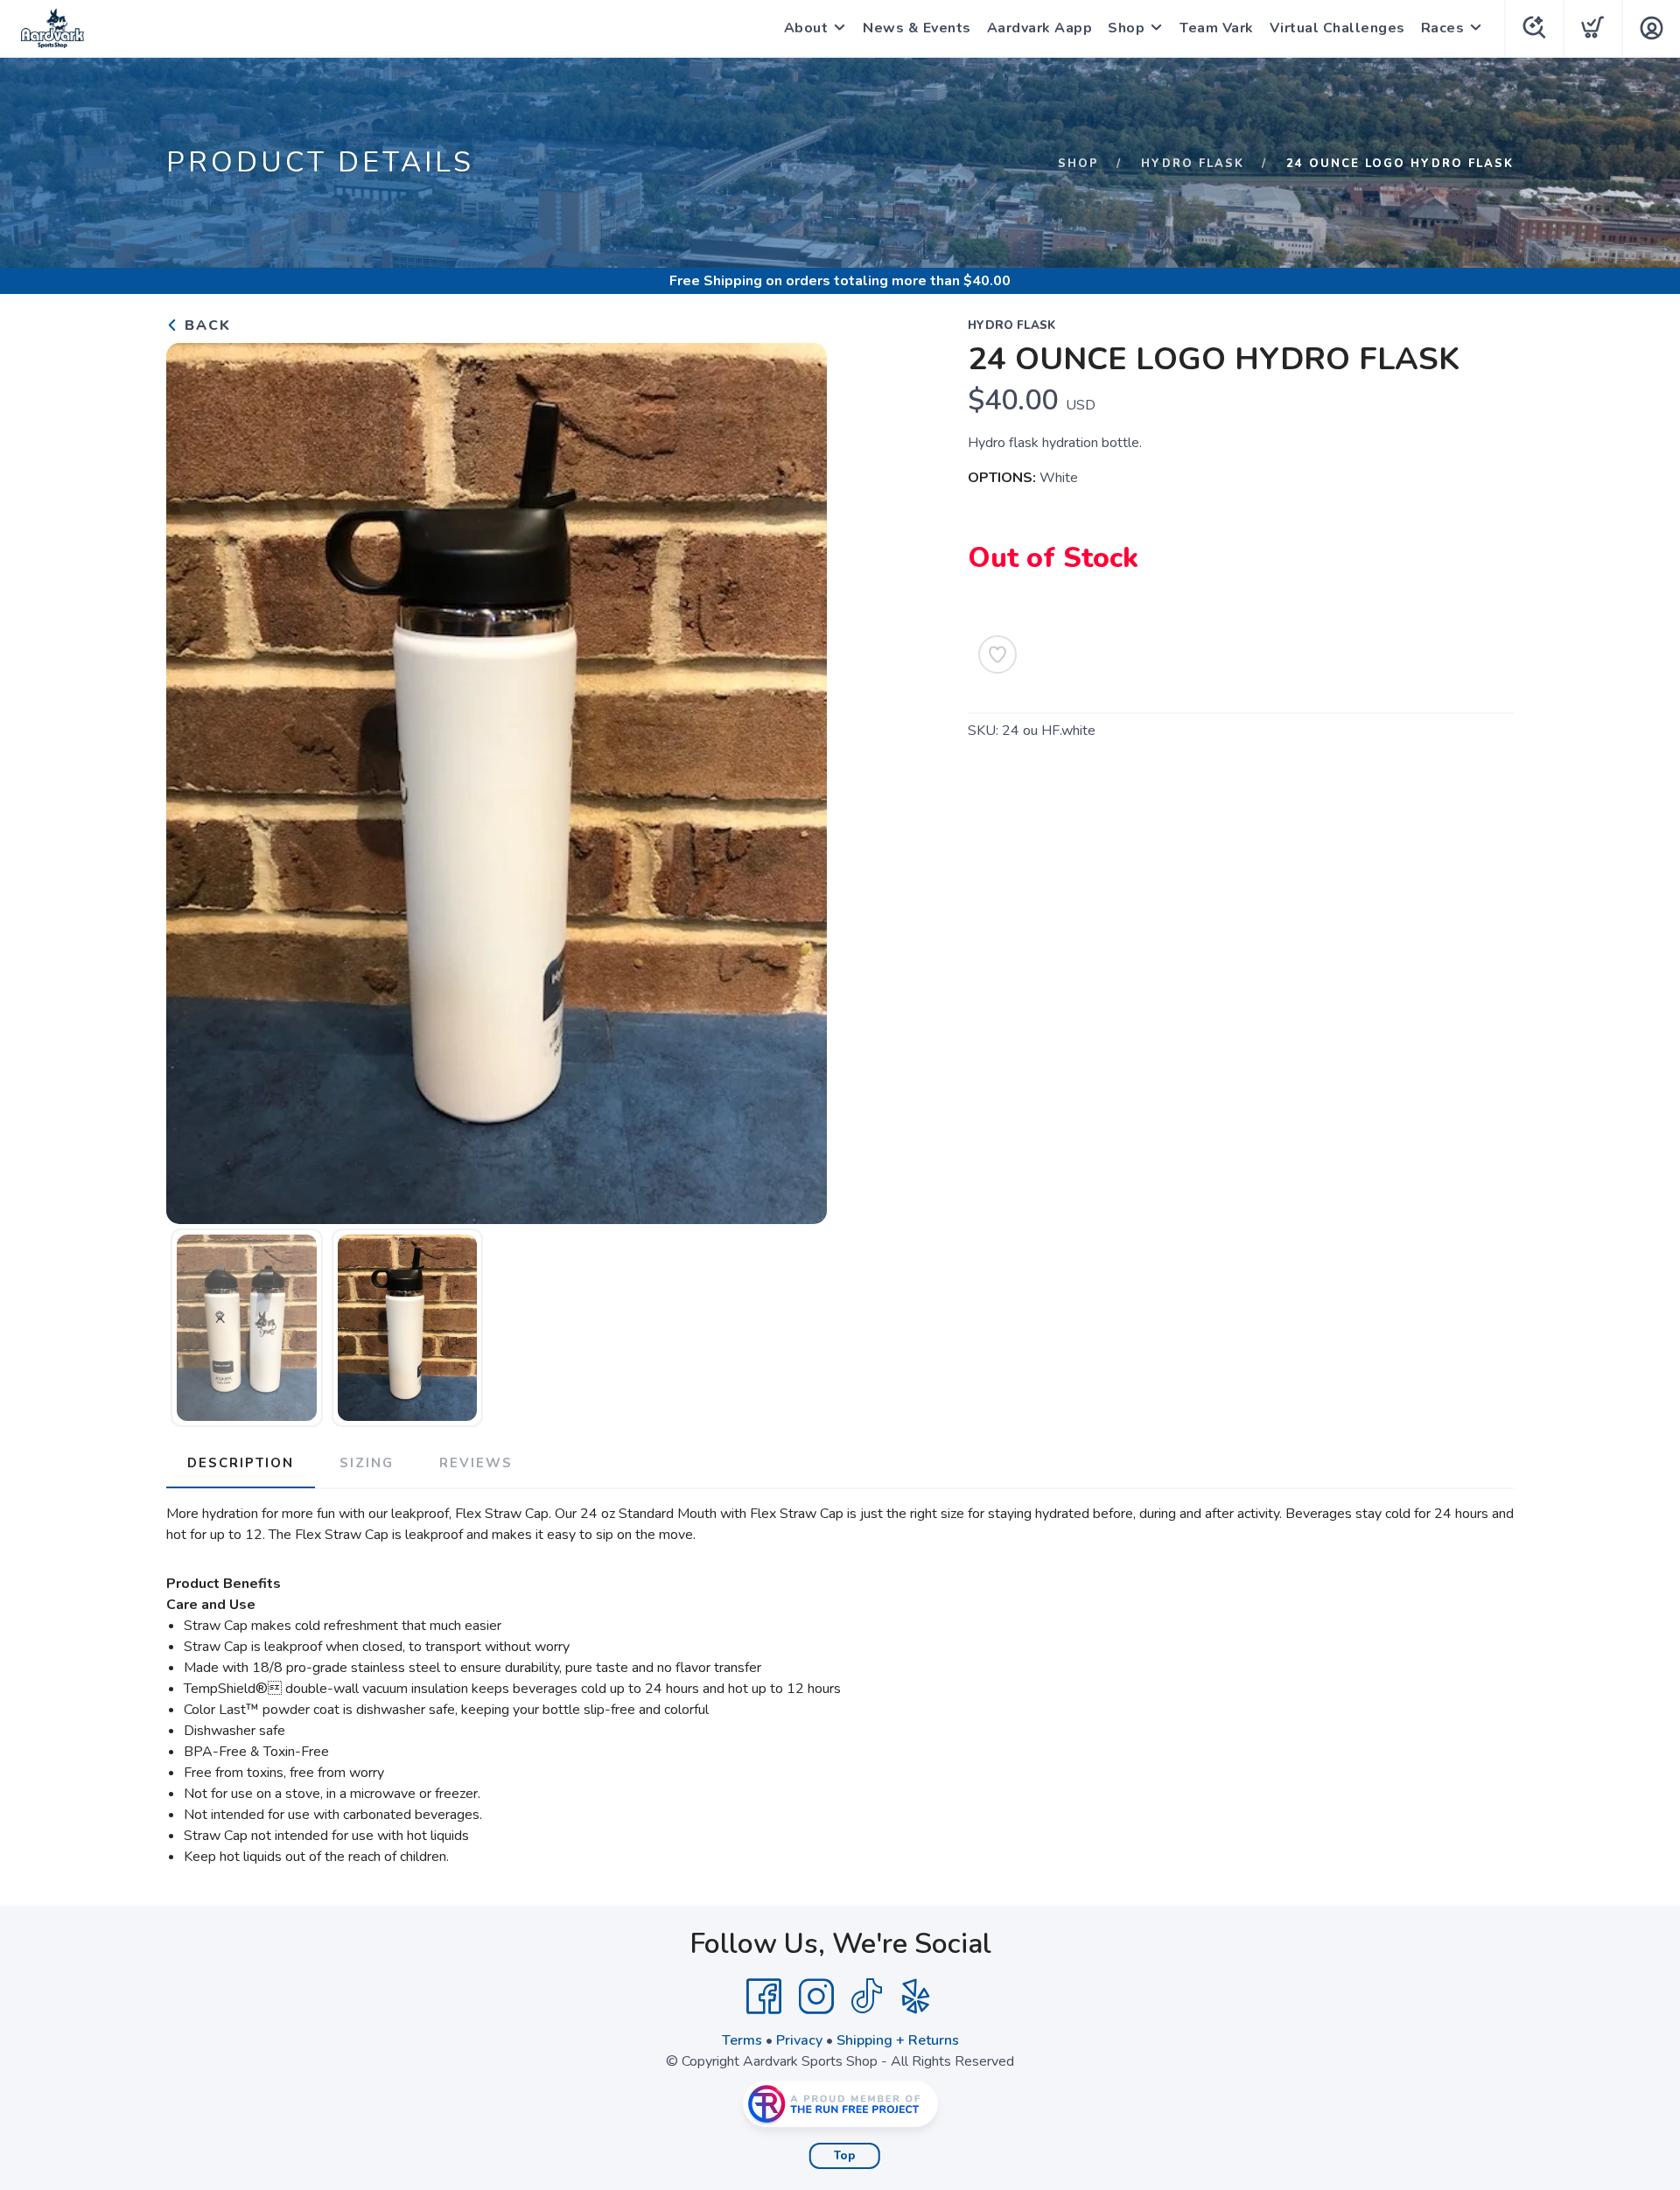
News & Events (917, 28)
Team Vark (1217, 28)
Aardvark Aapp (1040, 28)
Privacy (799, 2040)
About (806, 28)
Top (845, 2156)
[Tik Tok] (866, 1997)
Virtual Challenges (1337, 28)
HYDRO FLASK (1193, 164)
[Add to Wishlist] (997, 654)
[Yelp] (916, 1997)
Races (1443, 28)
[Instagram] (816, 1997)
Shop (1126, 28)
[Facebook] (764, 1997)
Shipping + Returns (898, 2040)
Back (205, 325)
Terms (742, 2040)
